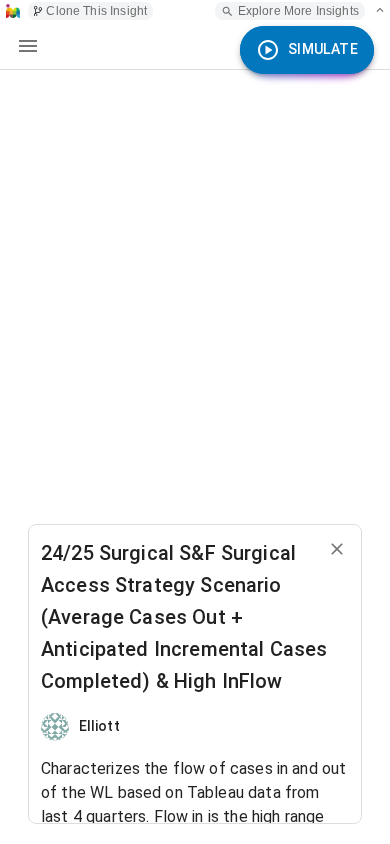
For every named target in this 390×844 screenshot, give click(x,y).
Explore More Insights (298, 11)
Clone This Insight (96, 11)
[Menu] (28, 46)
